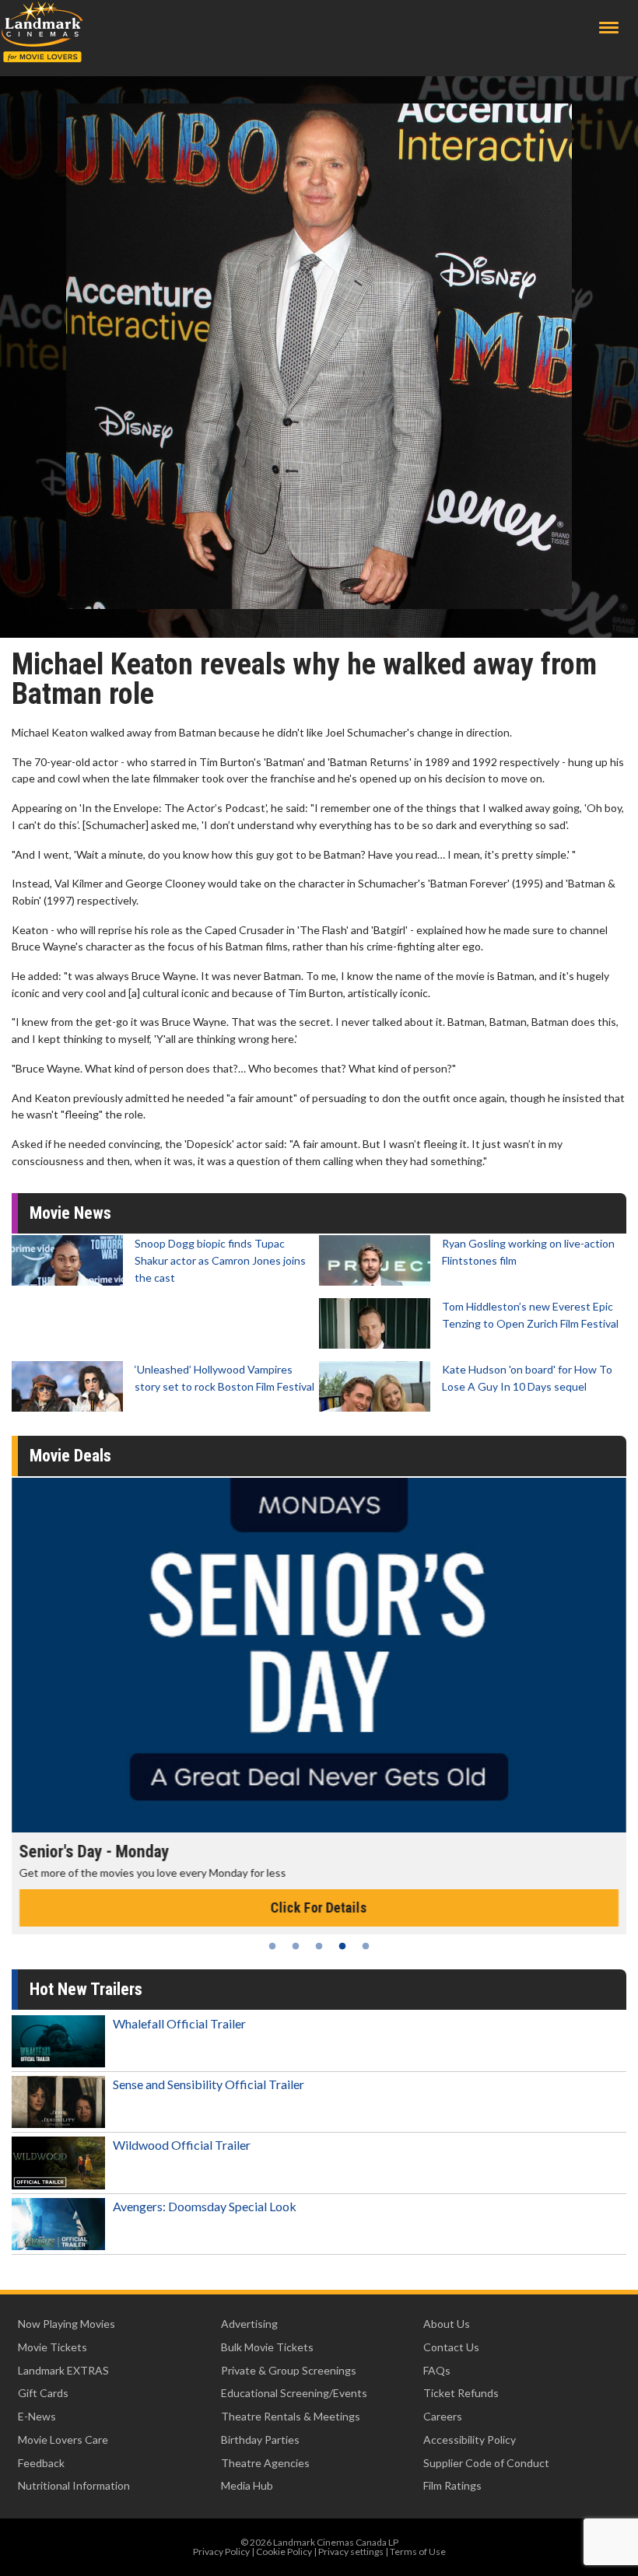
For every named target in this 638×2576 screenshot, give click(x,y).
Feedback (41, 2463)
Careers (443, 2416)
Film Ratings (452, 2485)
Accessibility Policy (470, 2439)
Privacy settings (351, 2551)
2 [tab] (296, 1946)
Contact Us (451, 2347)
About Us (447, 2324)
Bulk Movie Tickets (267, 2347)
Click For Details (319, 1907)
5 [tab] (366, 1946)
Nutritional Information (74, 2485)
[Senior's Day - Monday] (319, 1655)
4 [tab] (342, 1946)
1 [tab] (272, 1946)
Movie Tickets (53, 2347)
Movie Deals (70, 1456)
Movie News (70, 1213)
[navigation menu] (609, 28)
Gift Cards (43, 2393)
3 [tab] (319, 1946)
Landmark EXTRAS (63, 2370)
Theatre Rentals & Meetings (291, 2416)
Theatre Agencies (265, 2463)
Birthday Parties (260, 2439)
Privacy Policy (221, 2551)
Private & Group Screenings (289, 2370)
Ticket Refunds (461, 2393)
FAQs (437, 2370)
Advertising (249, 2324)
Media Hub (247, 2485)
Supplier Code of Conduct (486, 2463)
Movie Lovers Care (63, 2439)
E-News (37, 2416)
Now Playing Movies (67, 2324)
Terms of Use (418, 2551)
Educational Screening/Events (294, 2393)
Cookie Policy (284, 2551)
